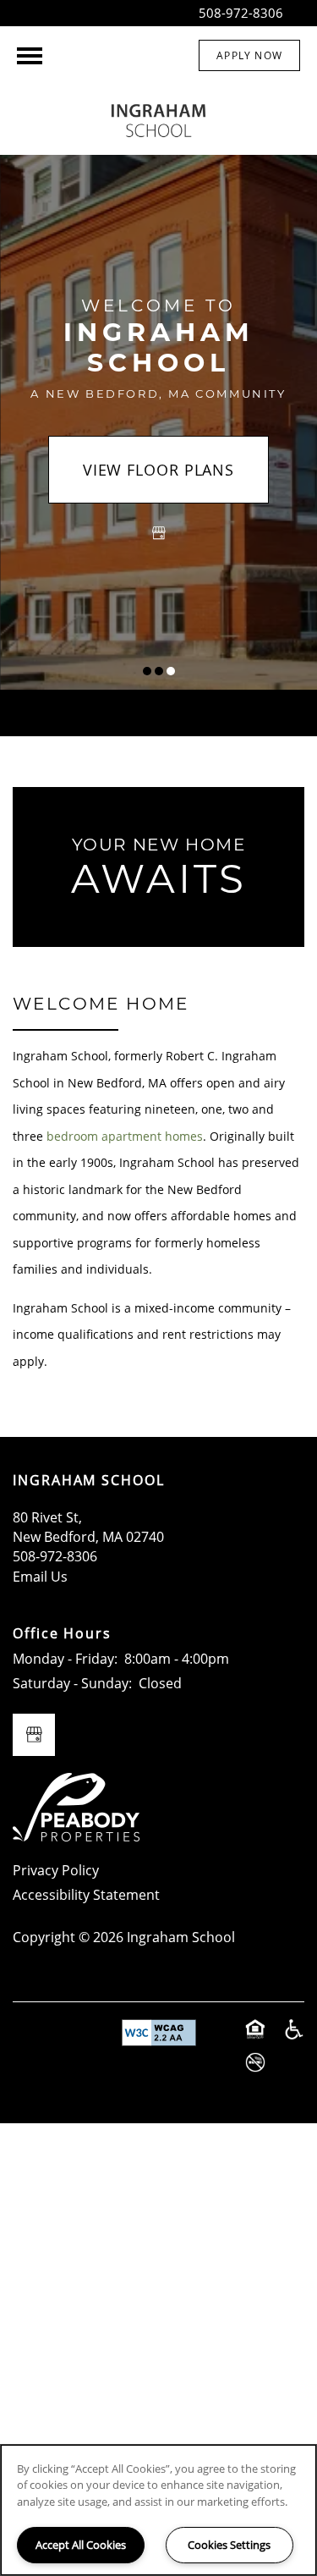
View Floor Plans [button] (158, 470)
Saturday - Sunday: (72, 1683)
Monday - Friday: (65, 1659)
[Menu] (30, 56)
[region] (158, 2510)
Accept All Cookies (81, 2545)
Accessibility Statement (86, 1895)
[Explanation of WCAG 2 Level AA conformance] (159, 2033)
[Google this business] (159, 533)
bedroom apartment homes (125, 1136)
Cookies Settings (229, 2545)
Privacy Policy (56, 1870)
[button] (249, 55)
